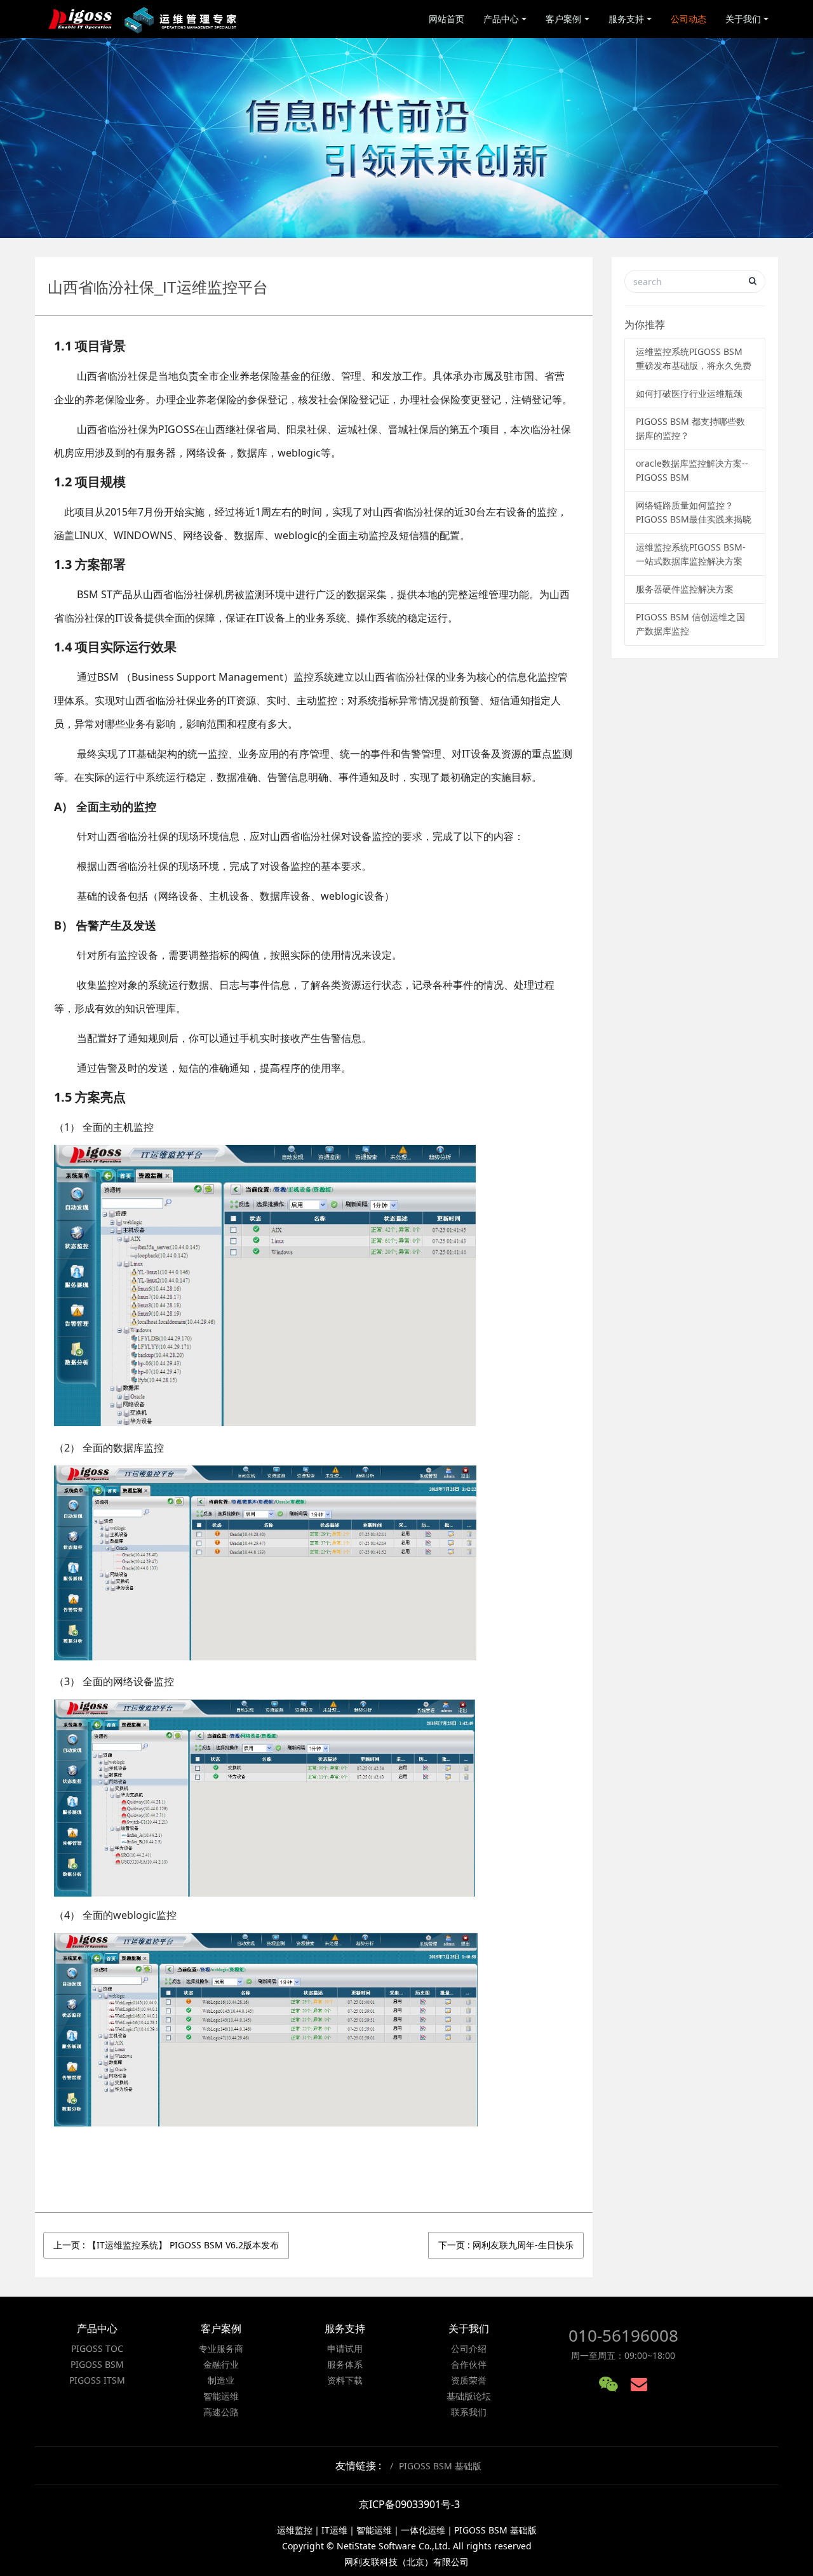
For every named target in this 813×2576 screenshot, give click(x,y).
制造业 (221, 2380)
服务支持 (626, 19)
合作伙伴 (469, 2364)
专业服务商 (221, 2348)
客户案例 (563, 19)
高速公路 (221, 2412)
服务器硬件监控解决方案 (685, 589)
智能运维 (221, 2396)
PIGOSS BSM (97, 2364)
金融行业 (221, 2364)
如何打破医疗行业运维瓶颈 (689, 393)
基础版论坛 (469, 2396)
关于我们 (743, 19)
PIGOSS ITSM (97, 2380)
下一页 (506, 2245)
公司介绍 (469, 2348)
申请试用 (345, 2348)
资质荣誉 (469, 2380)
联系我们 (469, 2412)
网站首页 (447, 19)
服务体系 (345, 2364)
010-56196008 (623, 2335)
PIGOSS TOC (97, 2348)
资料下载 (345, 2380)
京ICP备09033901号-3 (409, 2504)
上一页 (166, 2245)
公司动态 (689, 19)
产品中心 (501, 19)
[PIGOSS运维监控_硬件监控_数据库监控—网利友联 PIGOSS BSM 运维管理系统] (144, 19)
